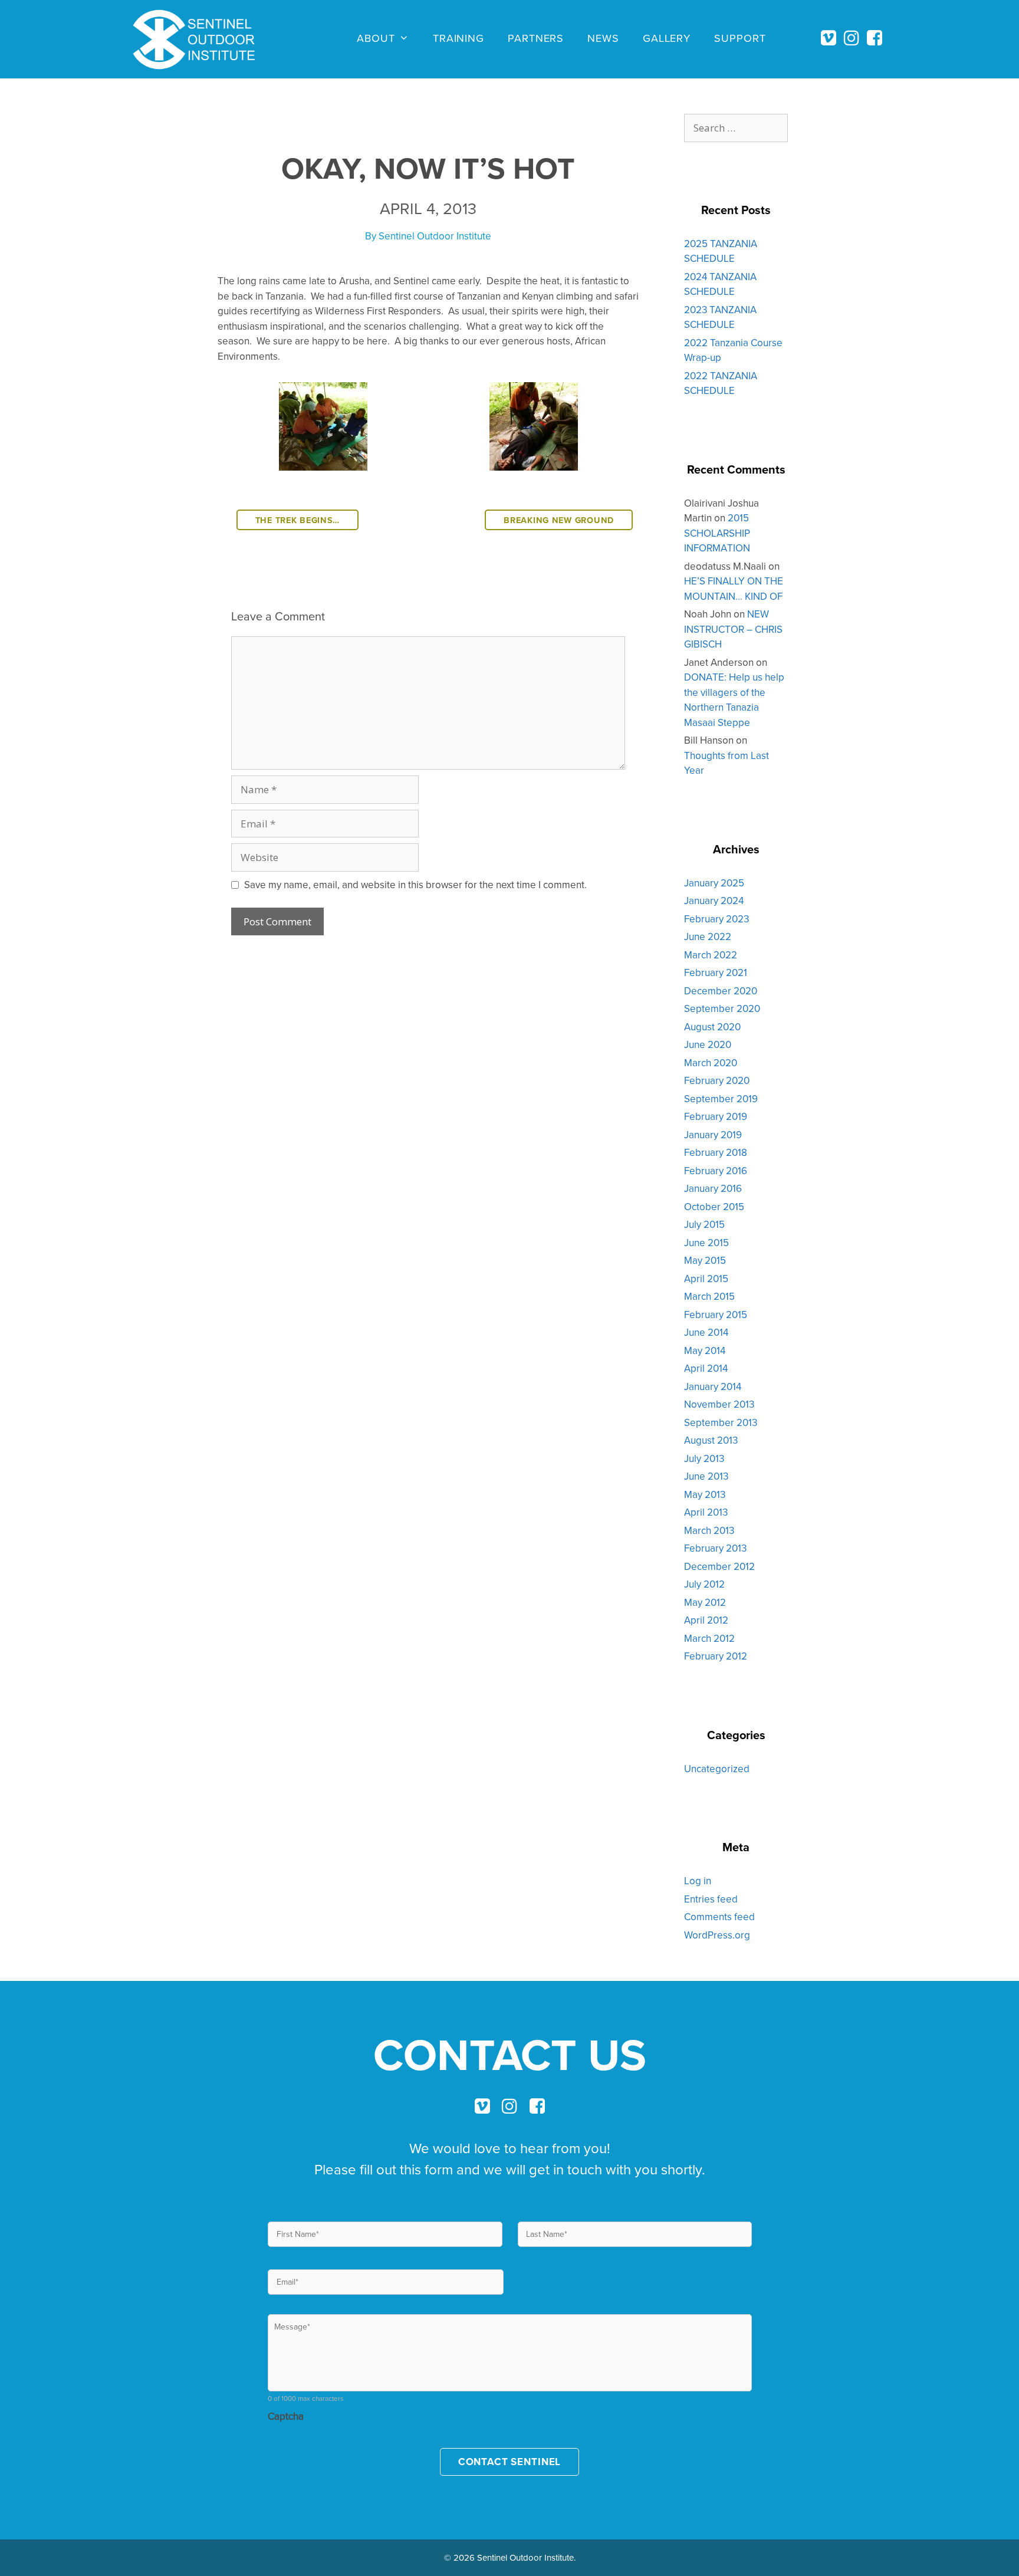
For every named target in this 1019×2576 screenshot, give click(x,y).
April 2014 (706, 1368)
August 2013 (711, 1440)
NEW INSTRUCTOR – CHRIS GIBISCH (733, 629)
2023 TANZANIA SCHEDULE (720, 317)
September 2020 (722, 1008)
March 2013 (709, 1530)
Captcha (286, 2416)
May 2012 (705, 1602)
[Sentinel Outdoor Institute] (200, 40)
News (603, 38)
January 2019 (713, 1135)
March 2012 (709, 1638)
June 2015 (706, 1243)
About (376, 38)
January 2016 (713, 1188)
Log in (698, 1881)
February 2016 (716, 1171)
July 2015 (704, 1224)
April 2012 (706, 1620)
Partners (536, 38)
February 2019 (716, 1116)
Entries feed (711, 1899)
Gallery (667, 38)
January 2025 (714, 883)
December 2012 (719, 1566)
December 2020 (721, 991)
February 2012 (716, 1656)
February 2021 (716, 972)
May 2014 (705, 1351)
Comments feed (719, 1917)
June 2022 (708, 937)
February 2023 (716, 919)
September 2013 (721, 1422)
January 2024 (714, 901)
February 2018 (716, 1152)
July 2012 (704, 1584)
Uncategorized (717, 1769)
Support (740, 38)
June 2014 (706, 1332)
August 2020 (712, 1027)
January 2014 (713, 1386)
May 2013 (705, 1494)
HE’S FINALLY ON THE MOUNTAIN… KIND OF (734, 589)
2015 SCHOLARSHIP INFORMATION (717, 533)
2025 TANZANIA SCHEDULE (721, 251)
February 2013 (715, 1548)
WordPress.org (717, 1935)
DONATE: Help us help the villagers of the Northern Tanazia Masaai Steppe (734, 700)
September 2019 (721, 1099)
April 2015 (706, 1279)
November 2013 (719, 1404)
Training (458, 38)
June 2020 (708, 1044)
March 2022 (711, 955)
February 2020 (717, 1080)
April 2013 (706, 1512)
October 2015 (714, 1207)
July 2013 (704, 1458)
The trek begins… (298, 520)
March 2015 (709, 1296)
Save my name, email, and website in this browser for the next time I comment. (415, 885)
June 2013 (706, 1476)
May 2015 (705, 1260)
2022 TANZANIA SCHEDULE (721, 383)
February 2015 (716, 1315)
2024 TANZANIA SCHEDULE (720, 284)
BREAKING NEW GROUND (559, 520)
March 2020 (711, 1063)
